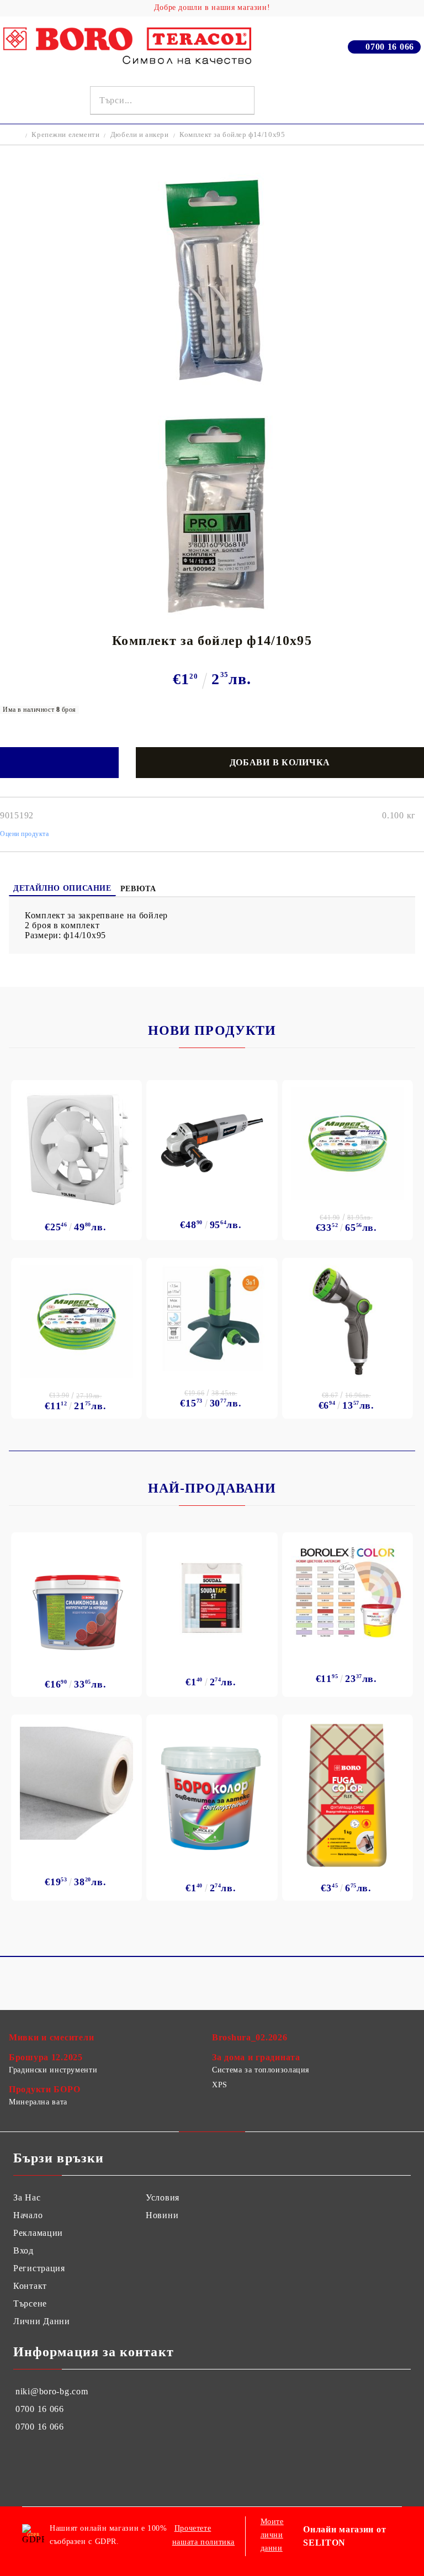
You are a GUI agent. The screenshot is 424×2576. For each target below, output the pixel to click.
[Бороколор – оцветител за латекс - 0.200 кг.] (212, 1795)
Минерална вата (38, 2102)
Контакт (30, 2286)
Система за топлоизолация (261, 2070)
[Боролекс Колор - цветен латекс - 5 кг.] (348, 1591)
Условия (163, 2197)
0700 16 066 (390, 47)
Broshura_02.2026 (250, 2037)
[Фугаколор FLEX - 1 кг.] (348, 1795)
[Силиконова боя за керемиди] (76, 1602)
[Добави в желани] (59, 763)
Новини (162, 2215)
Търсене (30, 2303)
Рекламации (38, 2233)
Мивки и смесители (51, 2037)
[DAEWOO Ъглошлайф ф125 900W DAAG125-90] (212, 1143)
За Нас (27, 2197)
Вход (23, 2250)
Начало (28, 2215)
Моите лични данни (272, 2535)
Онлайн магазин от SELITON (344, 2536)
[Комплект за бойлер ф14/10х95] (212, 393)
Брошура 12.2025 (46, 2057)
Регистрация (39, 2268)
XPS (220, 2085)
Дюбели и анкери (140, 134)
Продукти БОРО (44, 2089)
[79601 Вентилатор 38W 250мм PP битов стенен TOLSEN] (76, 1147)
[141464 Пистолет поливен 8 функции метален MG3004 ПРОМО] (348, 1321)
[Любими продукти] (392, 100)
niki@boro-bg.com (52, 2391)
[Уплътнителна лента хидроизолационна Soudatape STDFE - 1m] (212, 1598)
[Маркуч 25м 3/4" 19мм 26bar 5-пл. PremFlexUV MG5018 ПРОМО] (348, 1143)
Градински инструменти (53, 2070)
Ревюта (138, 889)
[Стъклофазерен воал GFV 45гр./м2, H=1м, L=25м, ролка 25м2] (76, 1783)
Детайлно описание (62, 888)
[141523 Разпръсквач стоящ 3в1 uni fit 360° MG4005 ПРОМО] (212, 1318)
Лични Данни (42, 2321)
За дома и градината (256, 2057)
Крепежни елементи (65, 134)
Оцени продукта (25, 834)
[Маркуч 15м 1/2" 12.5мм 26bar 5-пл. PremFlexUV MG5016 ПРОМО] (76, 1321)
